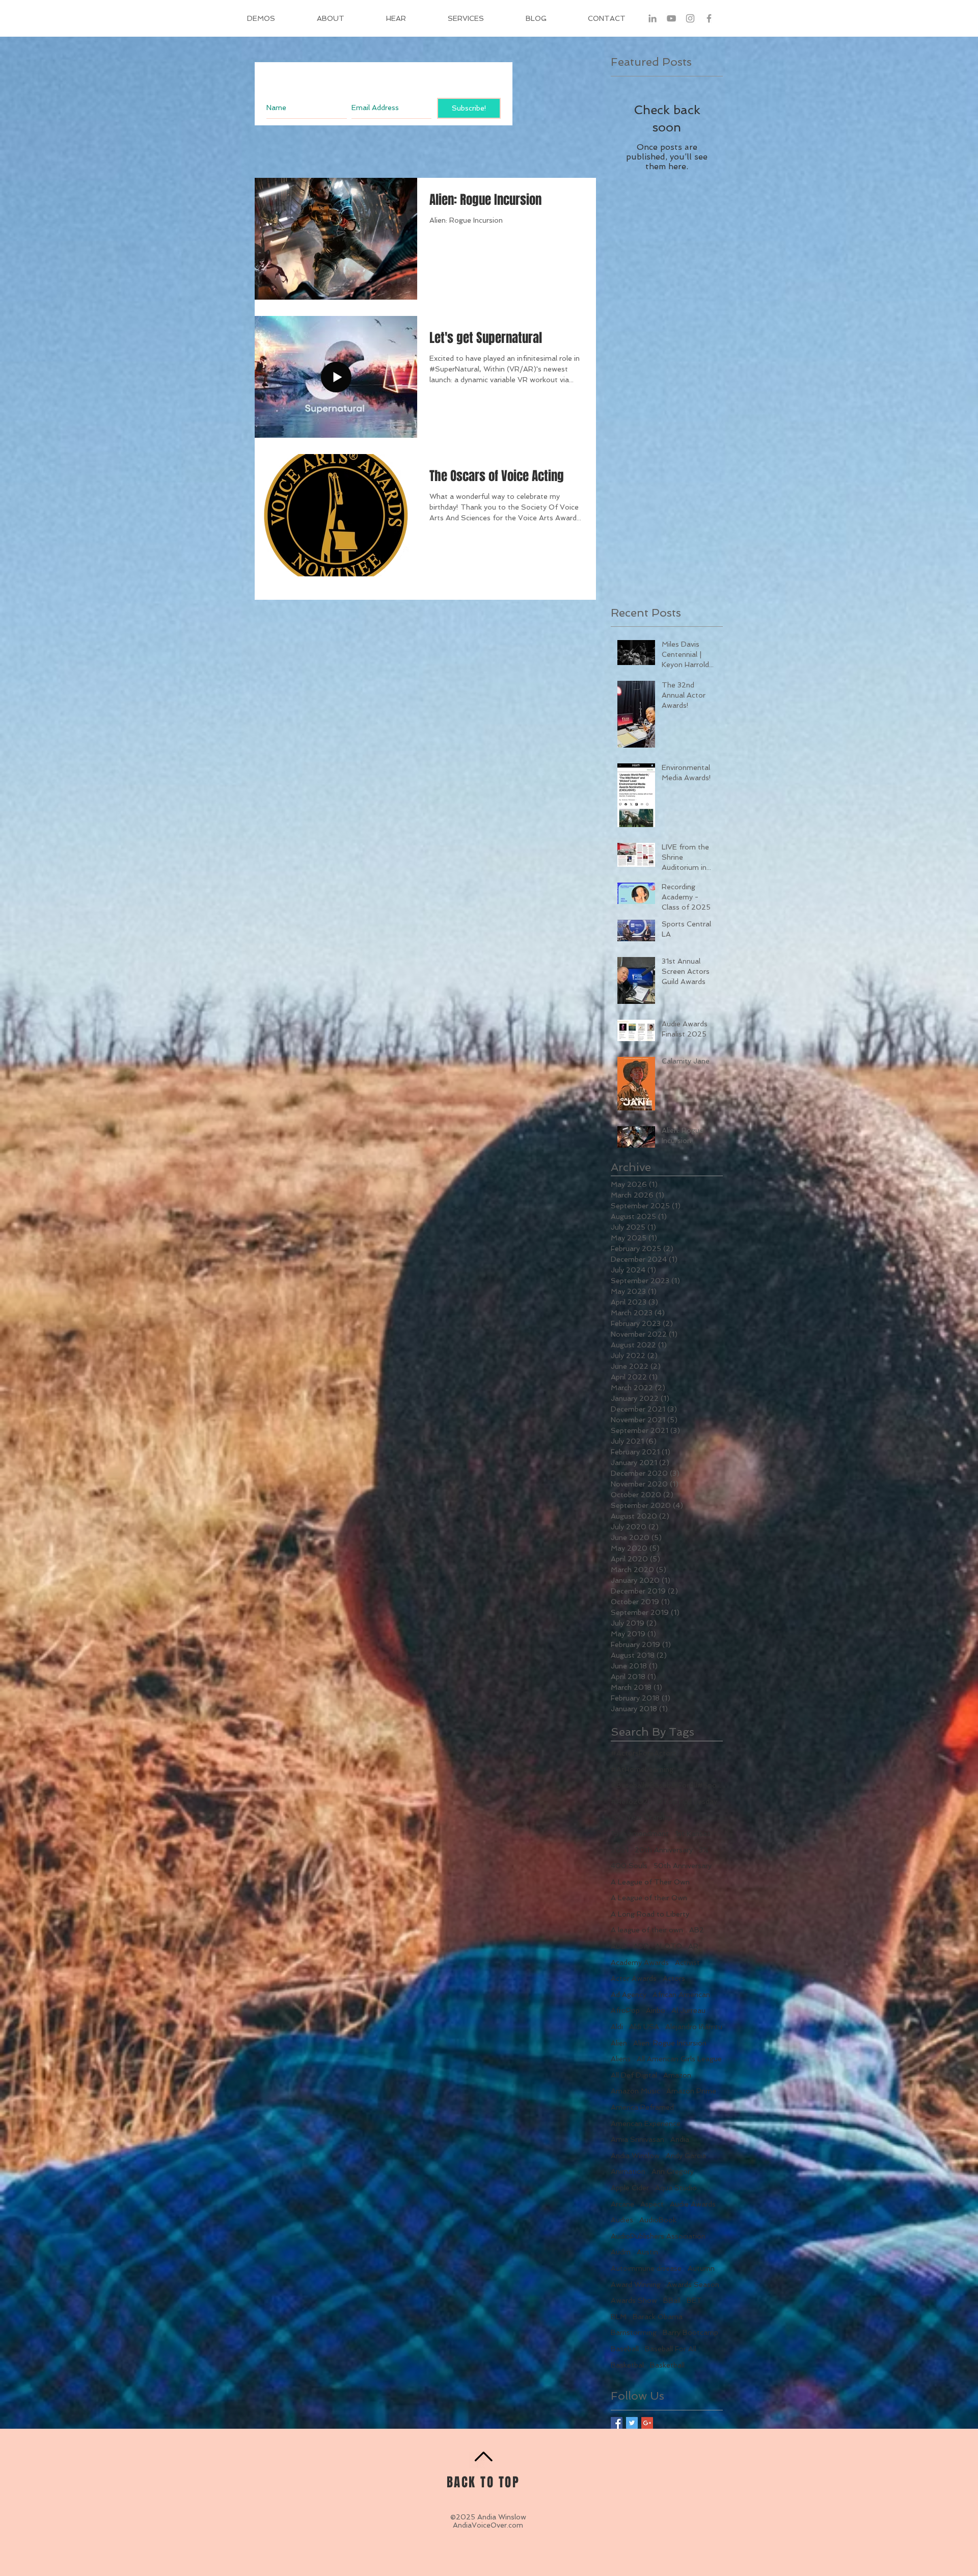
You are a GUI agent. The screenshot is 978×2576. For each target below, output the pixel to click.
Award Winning (636, 2285)
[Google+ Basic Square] (647, 2423)
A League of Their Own (650, 1882)
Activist (687, 1962)
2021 (620, 1850)
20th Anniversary (664, 1850)
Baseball (625, 2349)
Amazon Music (635, 2091)
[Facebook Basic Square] (617, 2423)
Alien (619, 2043)
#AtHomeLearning (642, 1769)
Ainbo (656, 2010)
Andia (680, 2139)
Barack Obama (658, 2317)
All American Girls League (679, 2059)
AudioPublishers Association (658, 2236)
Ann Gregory (673, 2171)
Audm (621, 2252)
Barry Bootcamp (690, 2332)
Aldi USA (644, 2027)
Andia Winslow (635, 2156)
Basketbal (627, 2365)
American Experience (646, 2123)
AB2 (697, 1930)
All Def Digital (634, 2075)
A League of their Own (649, 1898)
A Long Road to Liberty (650, 1914)
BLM (619, 2317)
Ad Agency (629, 1995)
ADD (619, 1946)
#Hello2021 (631, 1801)
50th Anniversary (683, 1866)
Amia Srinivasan (637, 2139)
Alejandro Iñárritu (694, 2027)
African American (681, 1995)
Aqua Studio (676, 2188)
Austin (647, 2252)
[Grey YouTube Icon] (671, 18)
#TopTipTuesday (687, 1801)
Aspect (652, 2204)
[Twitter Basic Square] (632, 2423)
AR (693, 1946)
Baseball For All (671, 2349)
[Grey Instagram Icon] (690, 18)
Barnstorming (634, 2332)
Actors (674, 1978)
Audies (622, 2220)
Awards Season (693, 2285)
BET (694, 2300)
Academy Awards (640, 1962)
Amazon (677, 2075)
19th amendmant (640, 1834)
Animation (628, 2171)
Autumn (701, 2268)
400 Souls (629, 1866)
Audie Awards (693, 2204)
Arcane (622, 2204)
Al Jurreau (688, 2010)
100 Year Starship (642, 1817)
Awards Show (634, 2300)
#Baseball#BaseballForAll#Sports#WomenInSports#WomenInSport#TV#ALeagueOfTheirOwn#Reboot (667, 1785)
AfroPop (625, 2010)
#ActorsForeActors (644, 1753)
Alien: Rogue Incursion (670, 2043)
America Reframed (642, 2107)
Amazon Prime (691, 2091)
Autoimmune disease (646, 2268)
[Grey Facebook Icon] (709, 18)
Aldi (617, 2027)
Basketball (667, 2365)
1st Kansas (693, 1834)
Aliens (621, 2059)
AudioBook (658, 2220)
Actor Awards (634, 1978)
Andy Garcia (686, 2156)
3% (704, 1850)
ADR (641, 1946)
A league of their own (647, 1930)
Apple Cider (630, 2188)
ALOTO (669, 1946)
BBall (672, 2300)
